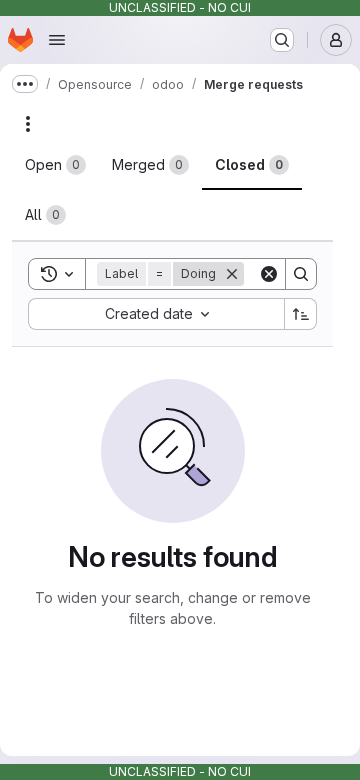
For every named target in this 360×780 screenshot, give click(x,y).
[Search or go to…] (282, 40)
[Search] (301, 274)
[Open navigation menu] (57, 40)
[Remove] (232, 274)
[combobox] (156, 314)
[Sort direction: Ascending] (301, 314)
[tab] (55, 165)
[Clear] (269, 274)
